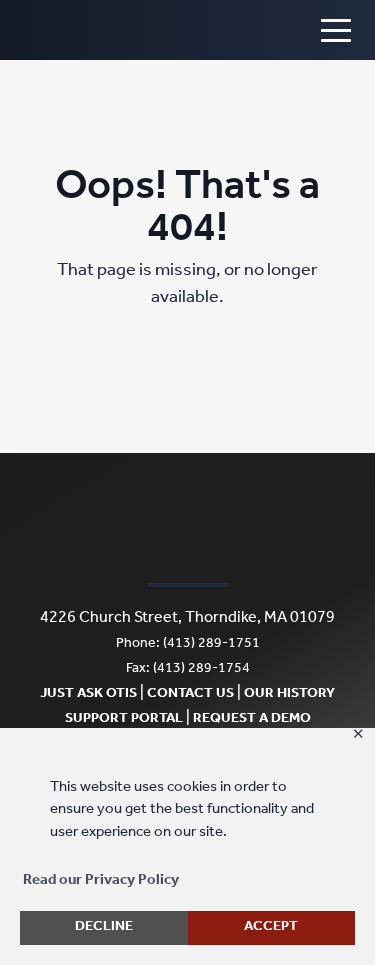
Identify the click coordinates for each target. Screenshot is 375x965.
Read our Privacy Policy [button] (101, 881)
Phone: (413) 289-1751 (188, 645)
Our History (289, 695)
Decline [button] (104, 928)
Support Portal (124, 720)
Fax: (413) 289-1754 (188, 670)
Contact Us (190, 695)
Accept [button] (271, 928)
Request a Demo (252, 720)
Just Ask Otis (88, 695)
